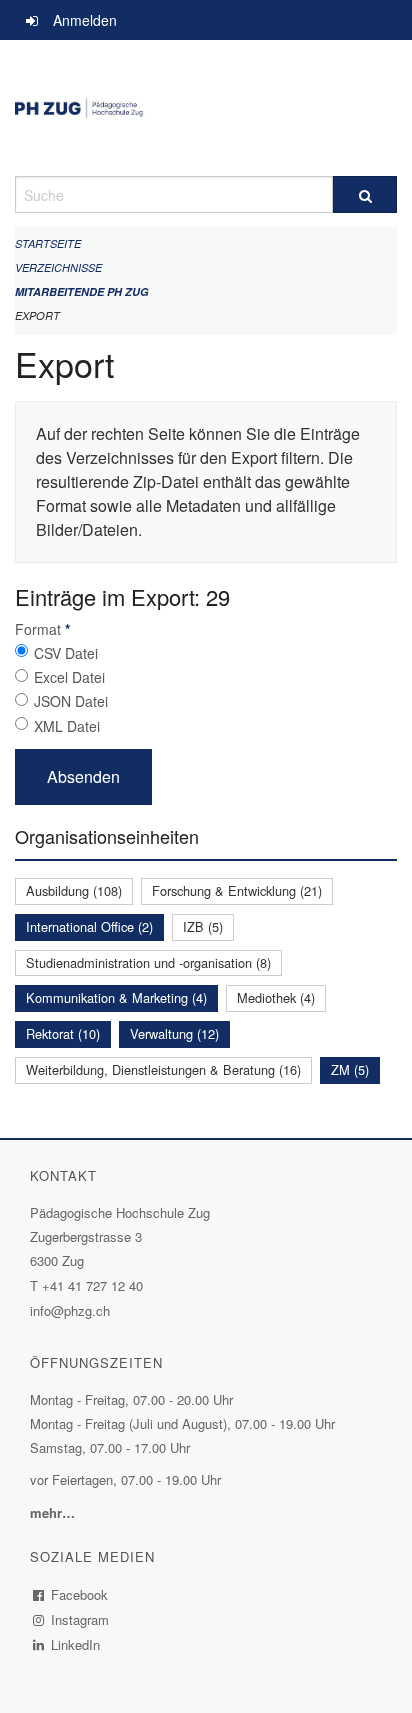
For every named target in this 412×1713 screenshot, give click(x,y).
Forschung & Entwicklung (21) (237, 890)
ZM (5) (350, 1069)
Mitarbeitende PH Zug (82, 291)
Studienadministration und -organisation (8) (148, 962)
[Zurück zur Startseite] (206, 108)
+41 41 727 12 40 (92, 1285)
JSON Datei (71, 701)
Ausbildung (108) (74, 890)
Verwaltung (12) (174, 1033)
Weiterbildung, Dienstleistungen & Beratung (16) (163, 1069)
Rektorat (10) (63, 1033)
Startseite (48, 243)
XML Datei (67, 726)
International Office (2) (89, 926)
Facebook (80, 1594)
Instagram (80, 1619)
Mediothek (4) (276, 997)
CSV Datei (66, 653)
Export (37, 315)
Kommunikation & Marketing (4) (116, 997)
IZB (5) (203, 926)
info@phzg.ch (70, 1310)
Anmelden (85, 20)
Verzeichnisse (58, 267)
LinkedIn (76, 1644)
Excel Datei (69, 677)
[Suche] (365, 194)
